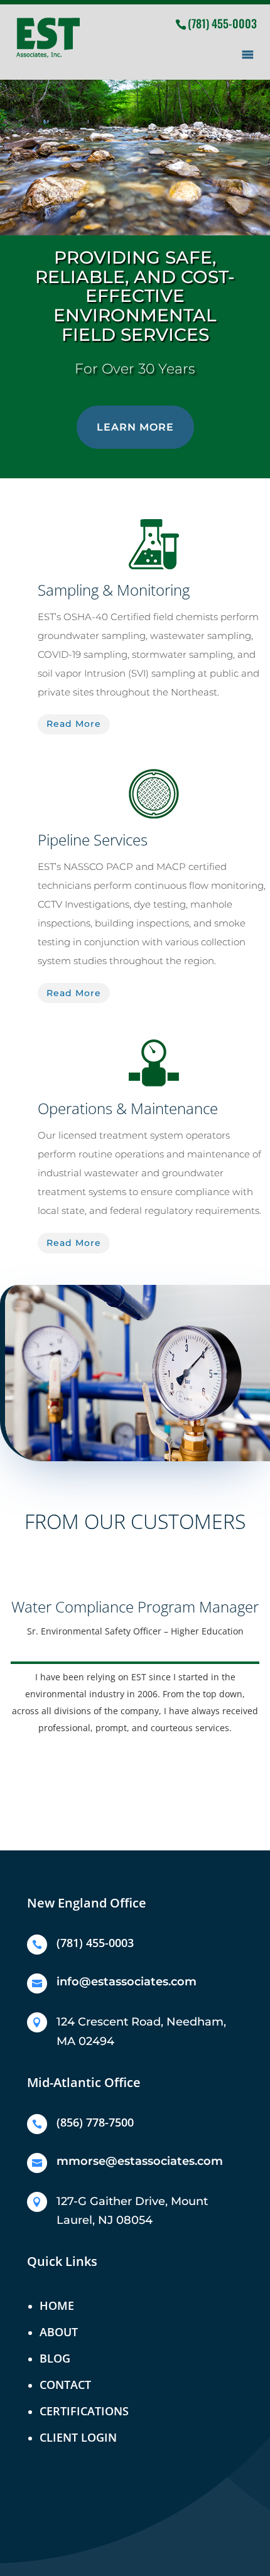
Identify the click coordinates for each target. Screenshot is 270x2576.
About (59, 2332)
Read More (74, 724)
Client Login (78, 2437)
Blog (55, 2358)
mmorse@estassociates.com (140, 2161)
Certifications (84, 2411)
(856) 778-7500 (95, 2122)
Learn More (135, 427)
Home (57, 2305)
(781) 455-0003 (222, 23)
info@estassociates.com (127, 1982)
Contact (65, 2385)
